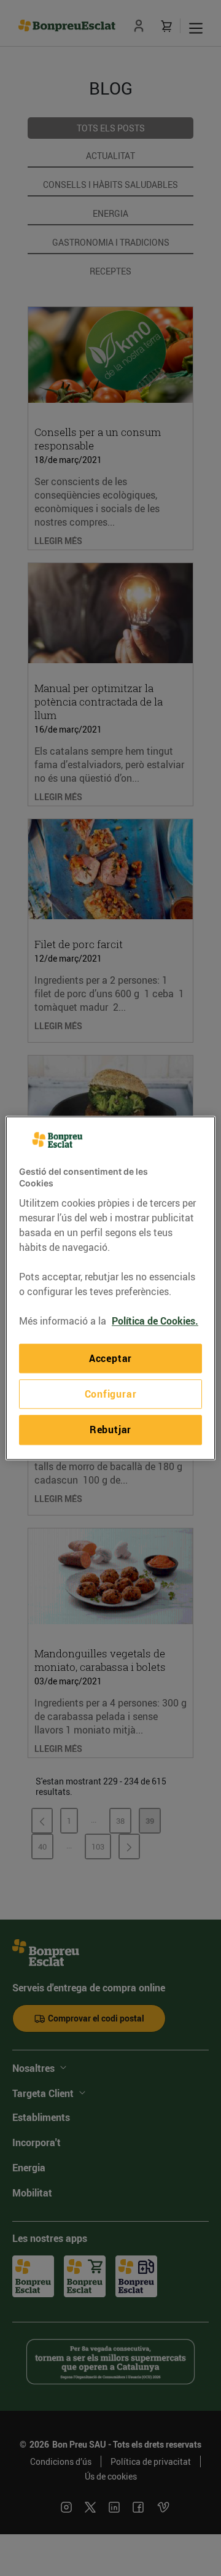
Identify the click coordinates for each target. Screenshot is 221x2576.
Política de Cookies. (155, 1321)
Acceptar (110, 1358)
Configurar (111, 1394)
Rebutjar (110, 1430)
